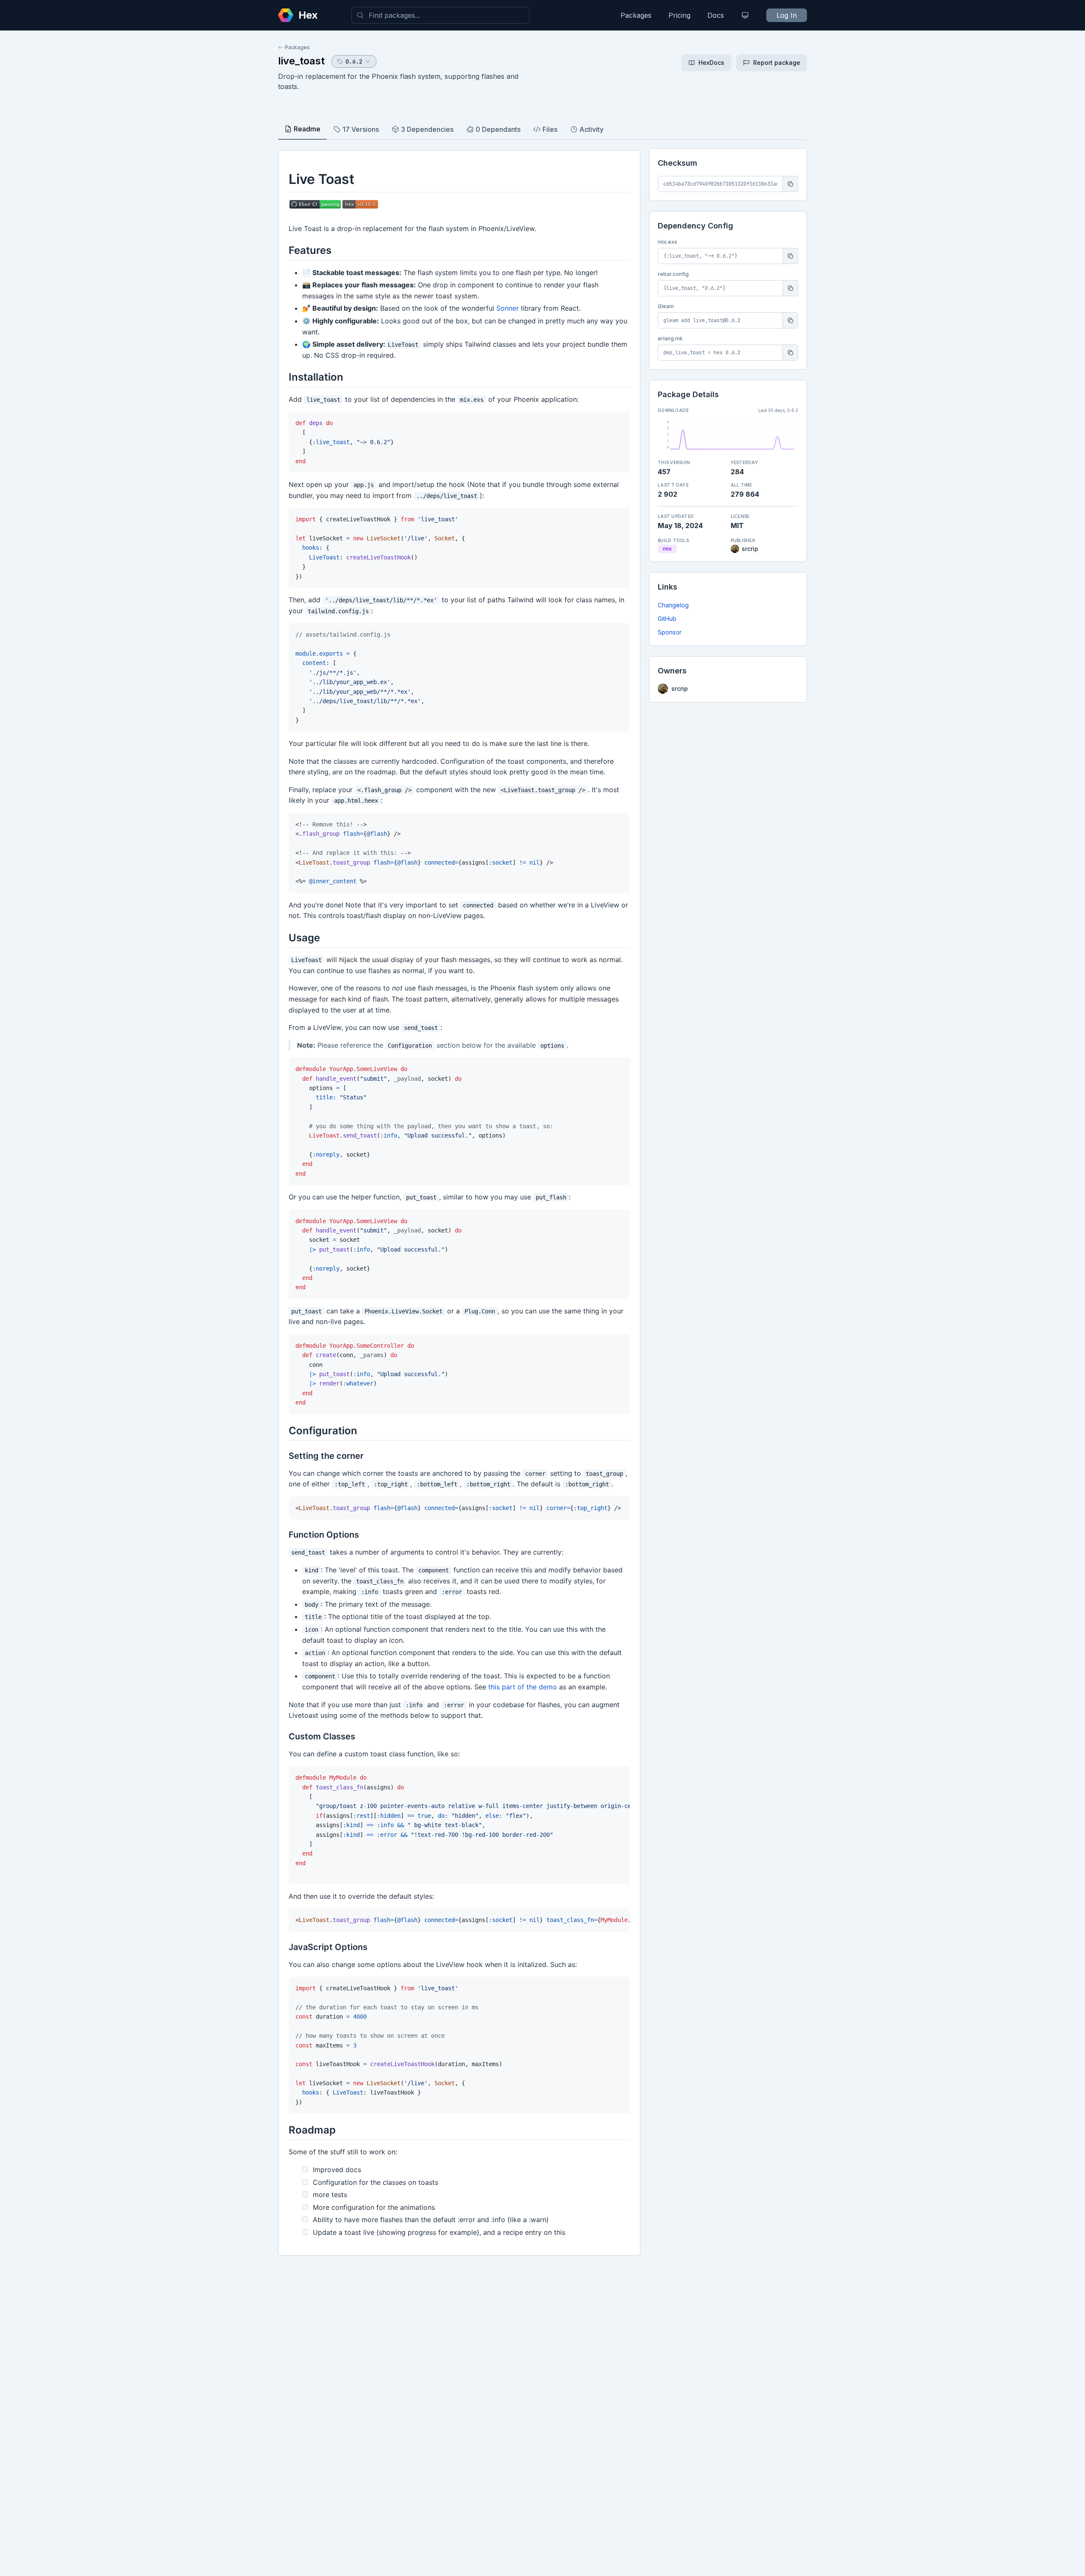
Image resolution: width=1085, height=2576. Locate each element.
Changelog (673, 605)
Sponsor (670, 632)
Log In (787, 15)
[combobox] (440, 15)
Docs (716, 15)
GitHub (667, 619)
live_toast (301, 61)
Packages (636, 15)
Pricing (679, 15)
